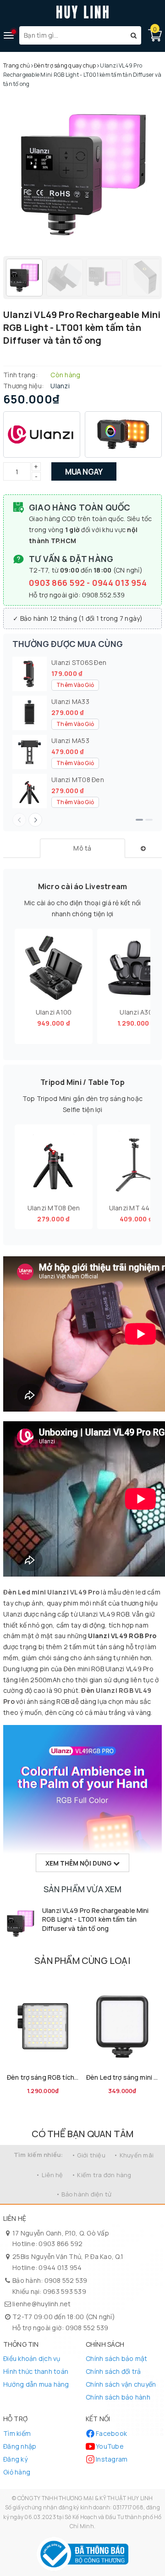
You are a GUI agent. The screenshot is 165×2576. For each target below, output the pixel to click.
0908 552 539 (66, 2280)
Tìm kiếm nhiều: (38, 2155)
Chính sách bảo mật (117, 2358)
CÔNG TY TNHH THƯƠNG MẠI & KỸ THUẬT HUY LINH (85, 2498)
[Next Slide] (35, 820)
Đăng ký (15, 2459)
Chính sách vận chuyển (121, 2384)
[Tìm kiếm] (134, 35)
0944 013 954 (119, 583)
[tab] (83, 848)
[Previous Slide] (19, 820)
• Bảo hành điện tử (84, 2194)
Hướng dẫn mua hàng (36, 2384)
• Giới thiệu (88, 2155)
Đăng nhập (20, 2446)
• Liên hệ (49, 2175)
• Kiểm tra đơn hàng (102, 2175)
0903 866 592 (58, 583)
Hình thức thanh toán (36, 2371)
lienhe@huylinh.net (42, 2304)
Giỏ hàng (17, 2472)
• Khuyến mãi (134, 2155)
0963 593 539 (65, 2291)
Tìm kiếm (17, 2433)
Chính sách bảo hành (118, 2397)
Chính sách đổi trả (113, 2371)
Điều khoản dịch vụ (32, 2358)
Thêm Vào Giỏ (75, 685)
